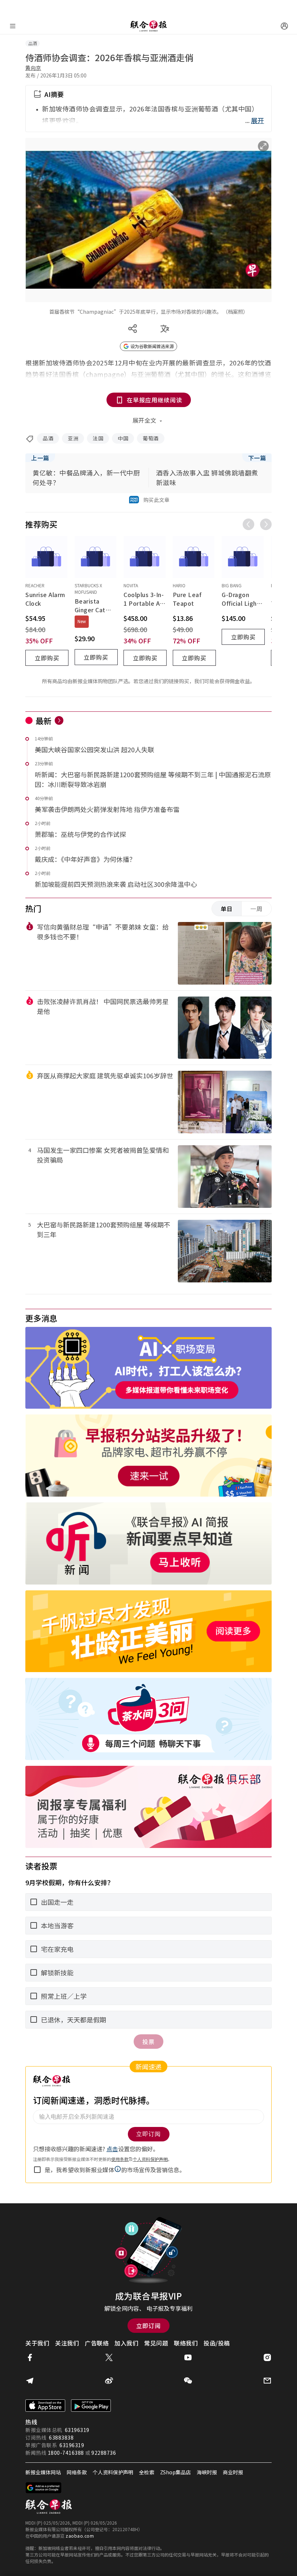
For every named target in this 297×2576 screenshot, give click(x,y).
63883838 (61, 2437)
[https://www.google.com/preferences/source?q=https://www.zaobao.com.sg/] (44, 2488)
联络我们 (186, 2343)
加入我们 (126, 2343)
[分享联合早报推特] (109, 2357)
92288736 (104, 2453)
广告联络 (97, 2343)
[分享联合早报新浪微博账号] (109, 2381)
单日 (227, 909)
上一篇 (40, 458)
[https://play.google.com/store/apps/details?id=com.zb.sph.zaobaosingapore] (91, 2406)
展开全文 (145, 420)
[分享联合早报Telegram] (30, 2381)
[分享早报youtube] (188, 2357)
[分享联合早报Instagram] (267, 2357)
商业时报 (233, 2472)
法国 (98, 438)
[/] (148, 26)
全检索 (147, 2472)
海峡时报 (207, 2472)
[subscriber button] (284, 26)
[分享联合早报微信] (188, 2381)
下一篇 (257, 458)
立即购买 (47, 658)
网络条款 (77, 2472)
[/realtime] (59, 720)
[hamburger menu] (13, 26)
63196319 (77, 2430)
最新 (44, 720)
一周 (256, 909)
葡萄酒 (151, 438)
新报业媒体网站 (43, 2472)
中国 (123, 438)
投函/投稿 (217, 2343)
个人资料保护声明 (113, 2472)
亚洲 (73, 438)
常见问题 (156, 2343)
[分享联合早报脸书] (30, 2357)
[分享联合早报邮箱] (267, 2381)
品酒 (48, 438)
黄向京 (33, 68)
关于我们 (37, 2343)
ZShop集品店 (175, 2472)
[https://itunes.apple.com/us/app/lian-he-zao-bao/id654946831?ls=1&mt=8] (45, 2406)
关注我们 (67, 2343)
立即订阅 (148, 2326)
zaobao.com (80, 2536)
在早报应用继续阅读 (154, 400)
